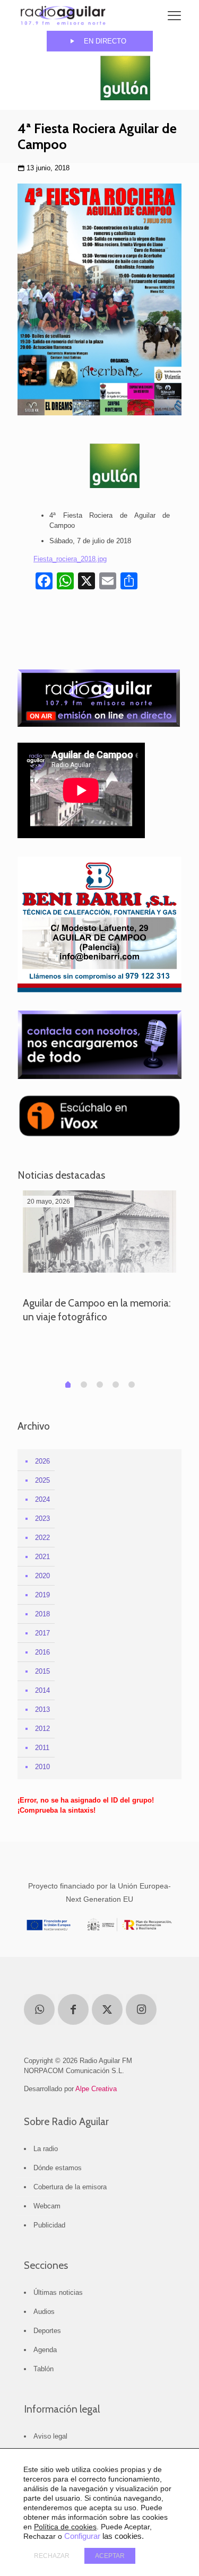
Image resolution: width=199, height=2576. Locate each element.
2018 (42, 1614)
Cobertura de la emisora (70, 2187)
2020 (42, 1576)
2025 (42, 1480)
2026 (42, 1461)
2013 (42, 1709)
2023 (42, 1518)
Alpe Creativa (96, 2089)
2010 (42, 1767)
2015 (42, 1671)
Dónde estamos (58, 2168)
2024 (42, 1499)
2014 (42, 1690)
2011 (42, 1748)
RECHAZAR (52, 2556)
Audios (44, 2312)
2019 (42, 1595)
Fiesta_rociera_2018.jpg (70, 559)
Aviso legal (50, 2436)
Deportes (47, 2331)
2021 (42, 1557)
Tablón (44, 2369)
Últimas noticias (58, 2292)
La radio (46, 2149)
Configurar (82, 2536)
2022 (42, 1538)
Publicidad (49, 2225)
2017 (42, 1633)
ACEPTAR (110, 2556)
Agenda (45, 2350)
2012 (42, 1729)
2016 (42, 1652)
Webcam (47, 2206)
